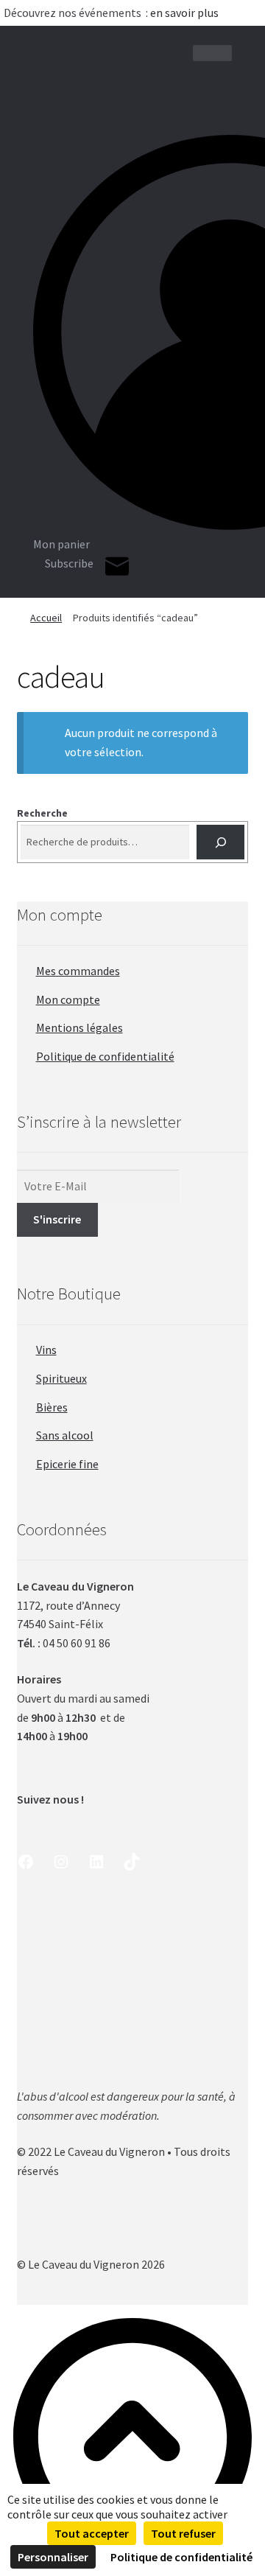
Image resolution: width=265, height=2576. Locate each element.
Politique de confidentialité (105, 1056)
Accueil (46, 618)
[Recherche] (220, 842)
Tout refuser (183, 2533)
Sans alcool (65, 1435)
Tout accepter (92, 2533)
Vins (46, 1350)
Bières (52, 1407)
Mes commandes (78, 971)
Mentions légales (79, 1027)
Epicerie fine (67, 1464)
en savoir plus (185, 13)
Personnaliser (53, 2557)
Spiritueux (61, 1378)
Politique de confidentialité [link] (181, 2557)
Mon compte (68, 999)
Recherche (42, 813)
